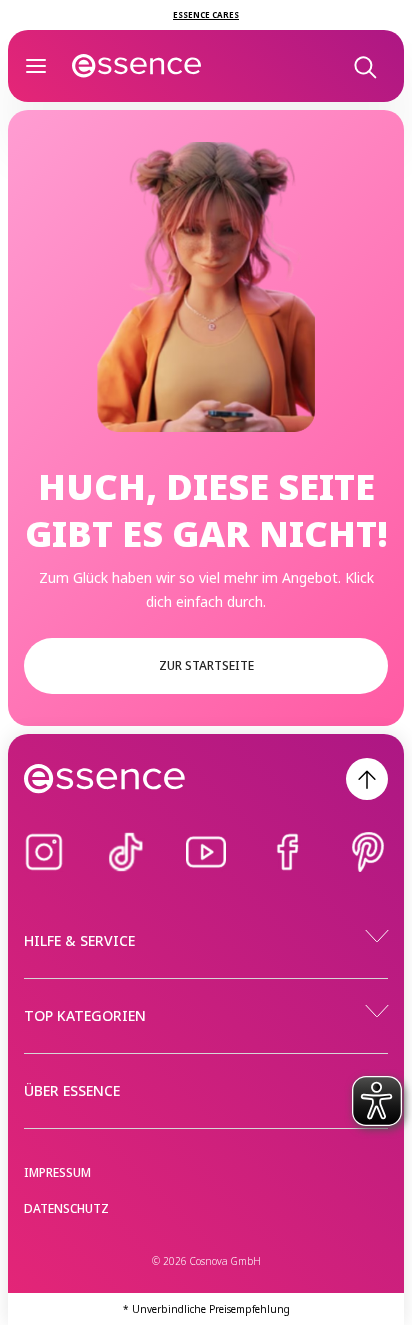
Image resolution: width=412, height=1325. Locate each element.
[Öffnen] (36, 66)
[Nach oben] (367, 779)
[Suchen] (364, 66)
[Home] (137, 66)
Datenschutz (66, 1208)
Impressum (57, 1172)
